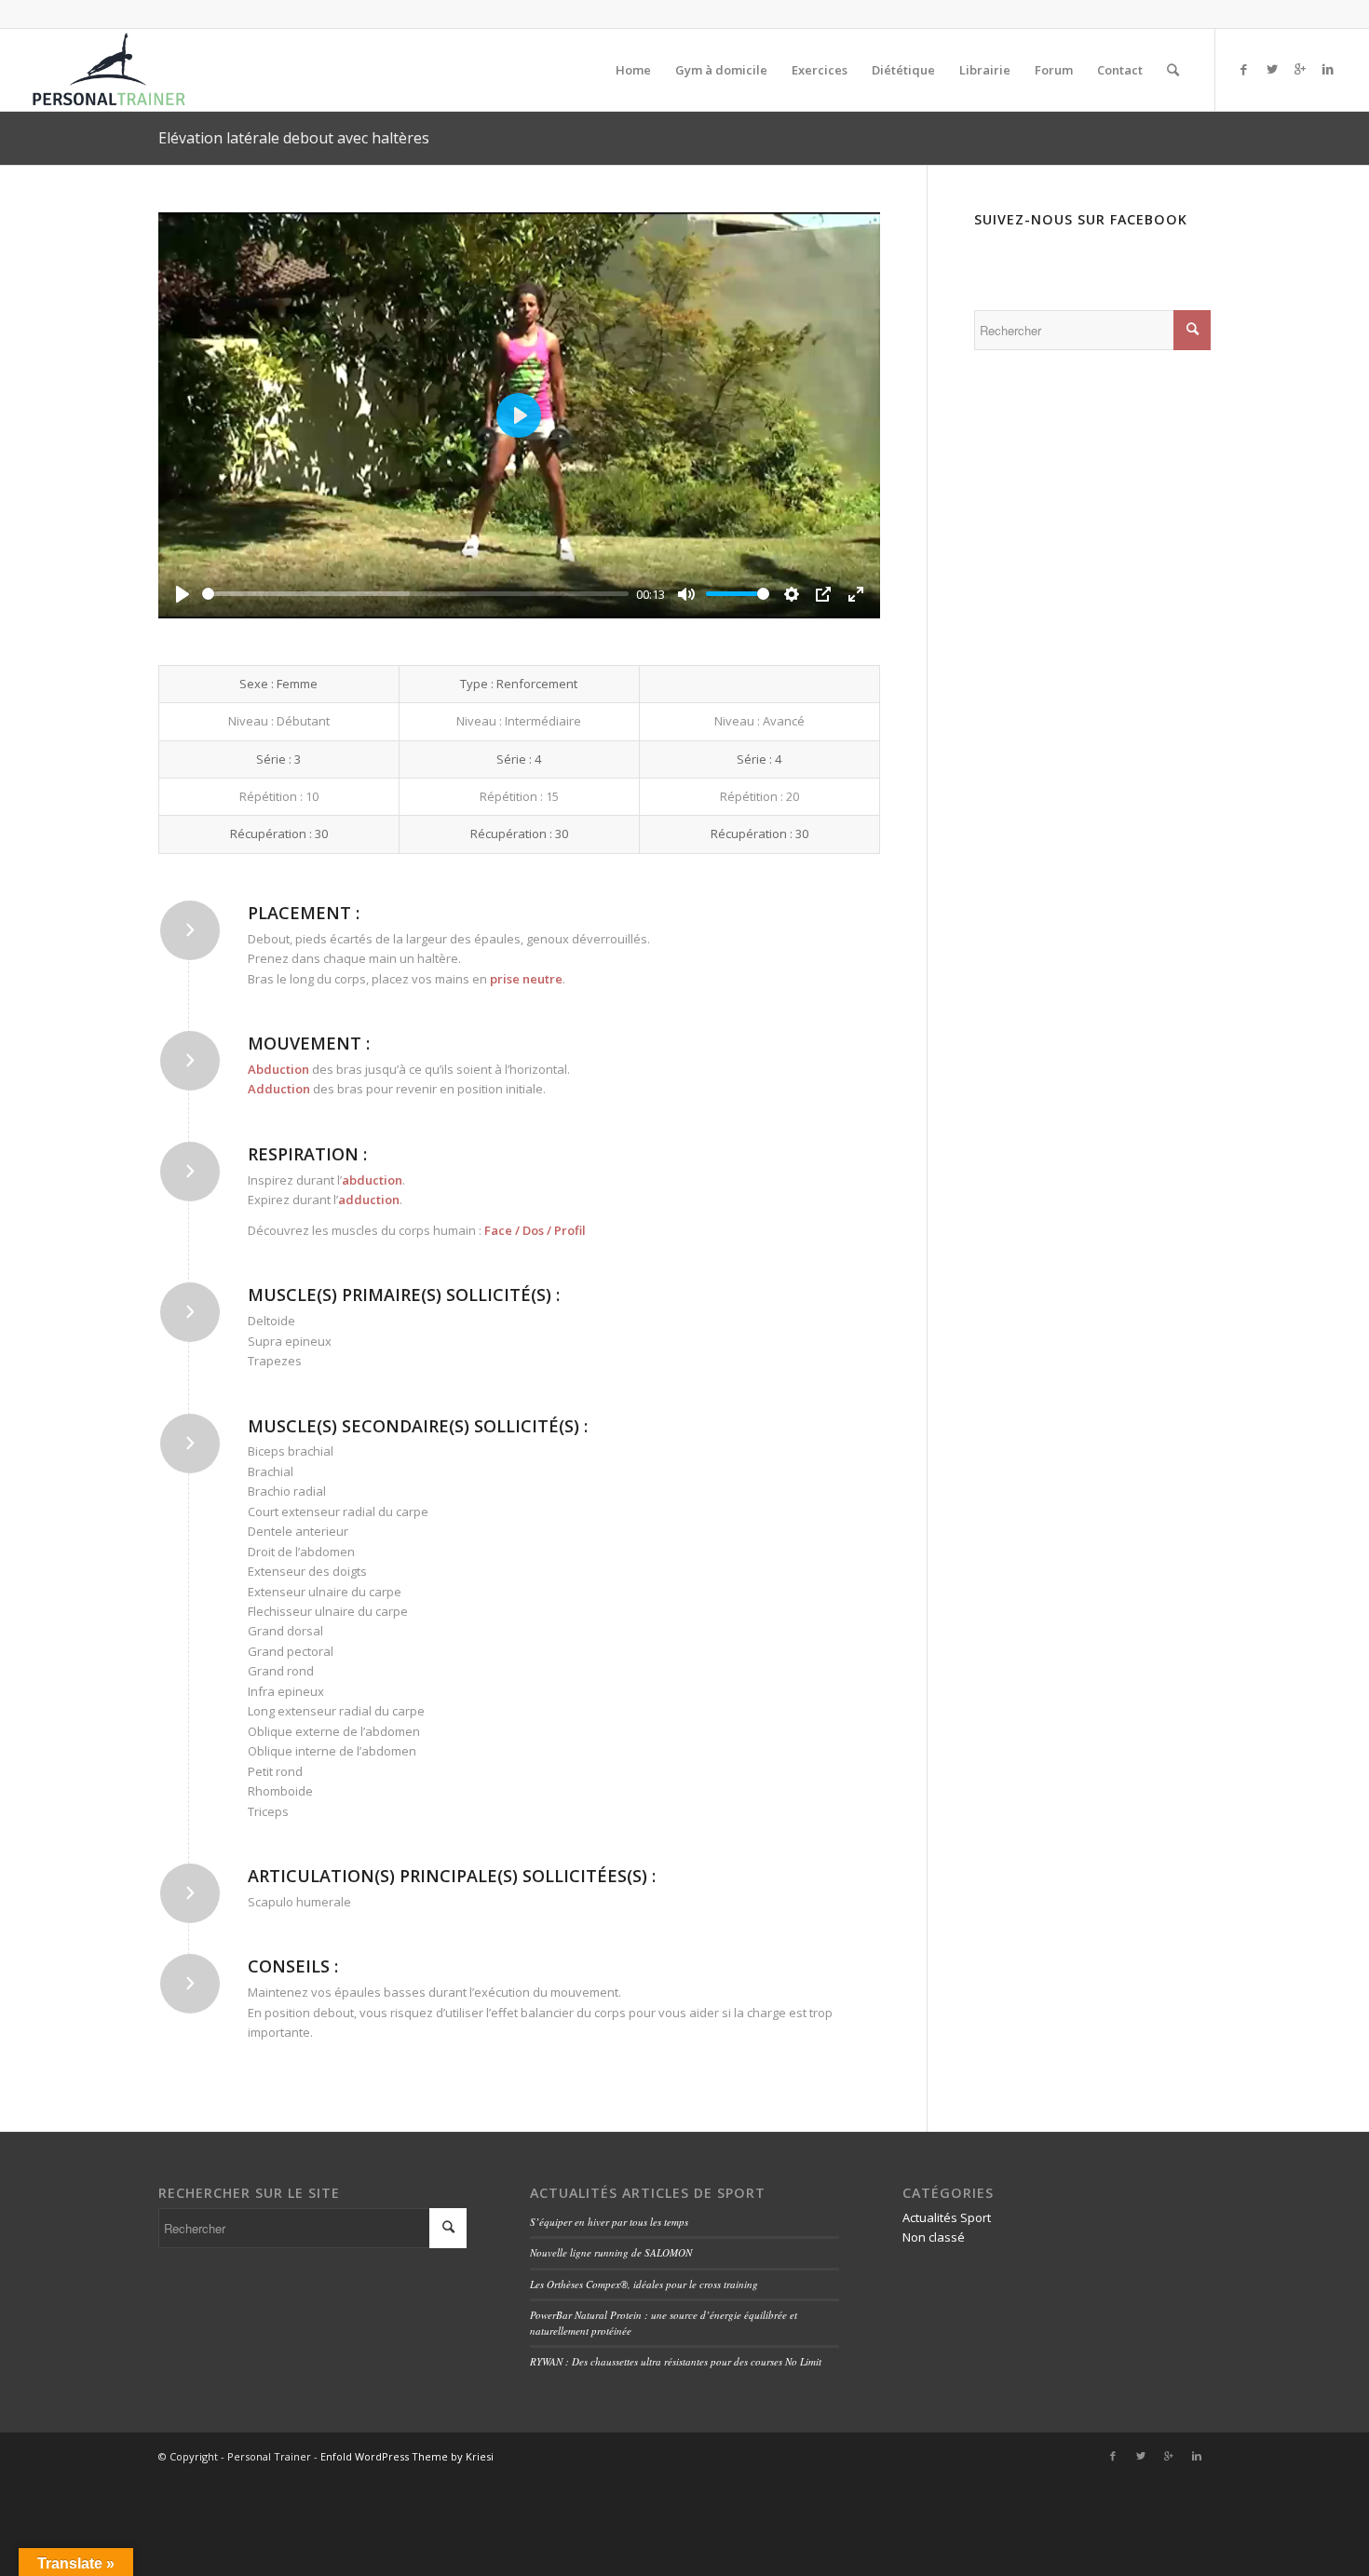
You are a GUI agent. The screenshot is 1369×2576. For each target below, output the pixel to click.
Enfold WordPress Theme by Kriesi (407, 2456)
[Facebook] (1244, 69)
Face (498, 1230)
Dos (533, 1230)
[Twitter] (1272, 69)
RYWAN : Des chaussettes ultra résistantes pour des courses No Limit (676, 2361)
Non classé (934, 2237)
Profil (570, 1230)
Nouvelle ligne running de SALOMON (611, 2252)
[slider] (415, 594)
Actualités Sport (947, 2217)
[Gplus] (1300, 69)
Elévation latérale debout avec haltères (294, 138)
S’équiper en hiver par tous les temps (609, 2222)
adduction (369, 1200)
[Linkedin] (1328, 69)
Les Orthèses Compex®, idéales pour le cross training (644, 2284)
